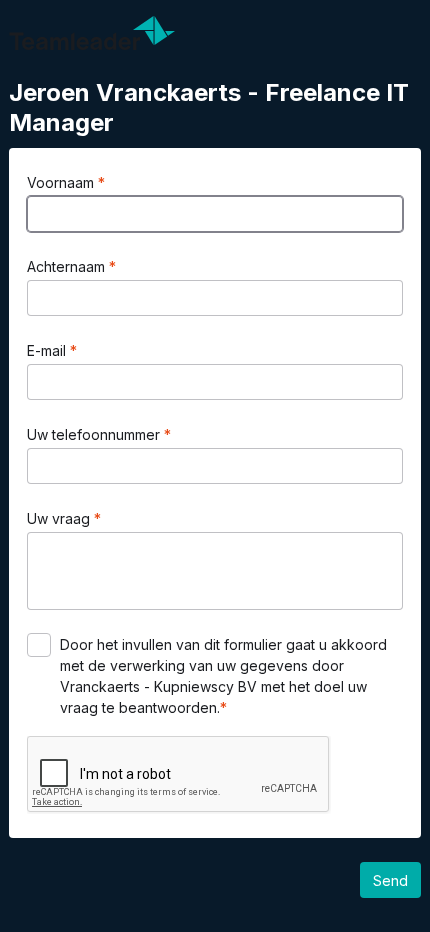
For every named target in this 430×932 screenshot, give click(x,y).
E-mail (48, 350)
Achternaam (68, 266)
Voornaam (62, 182)
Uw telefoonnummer (95, 434)
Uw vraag (60, 518)
